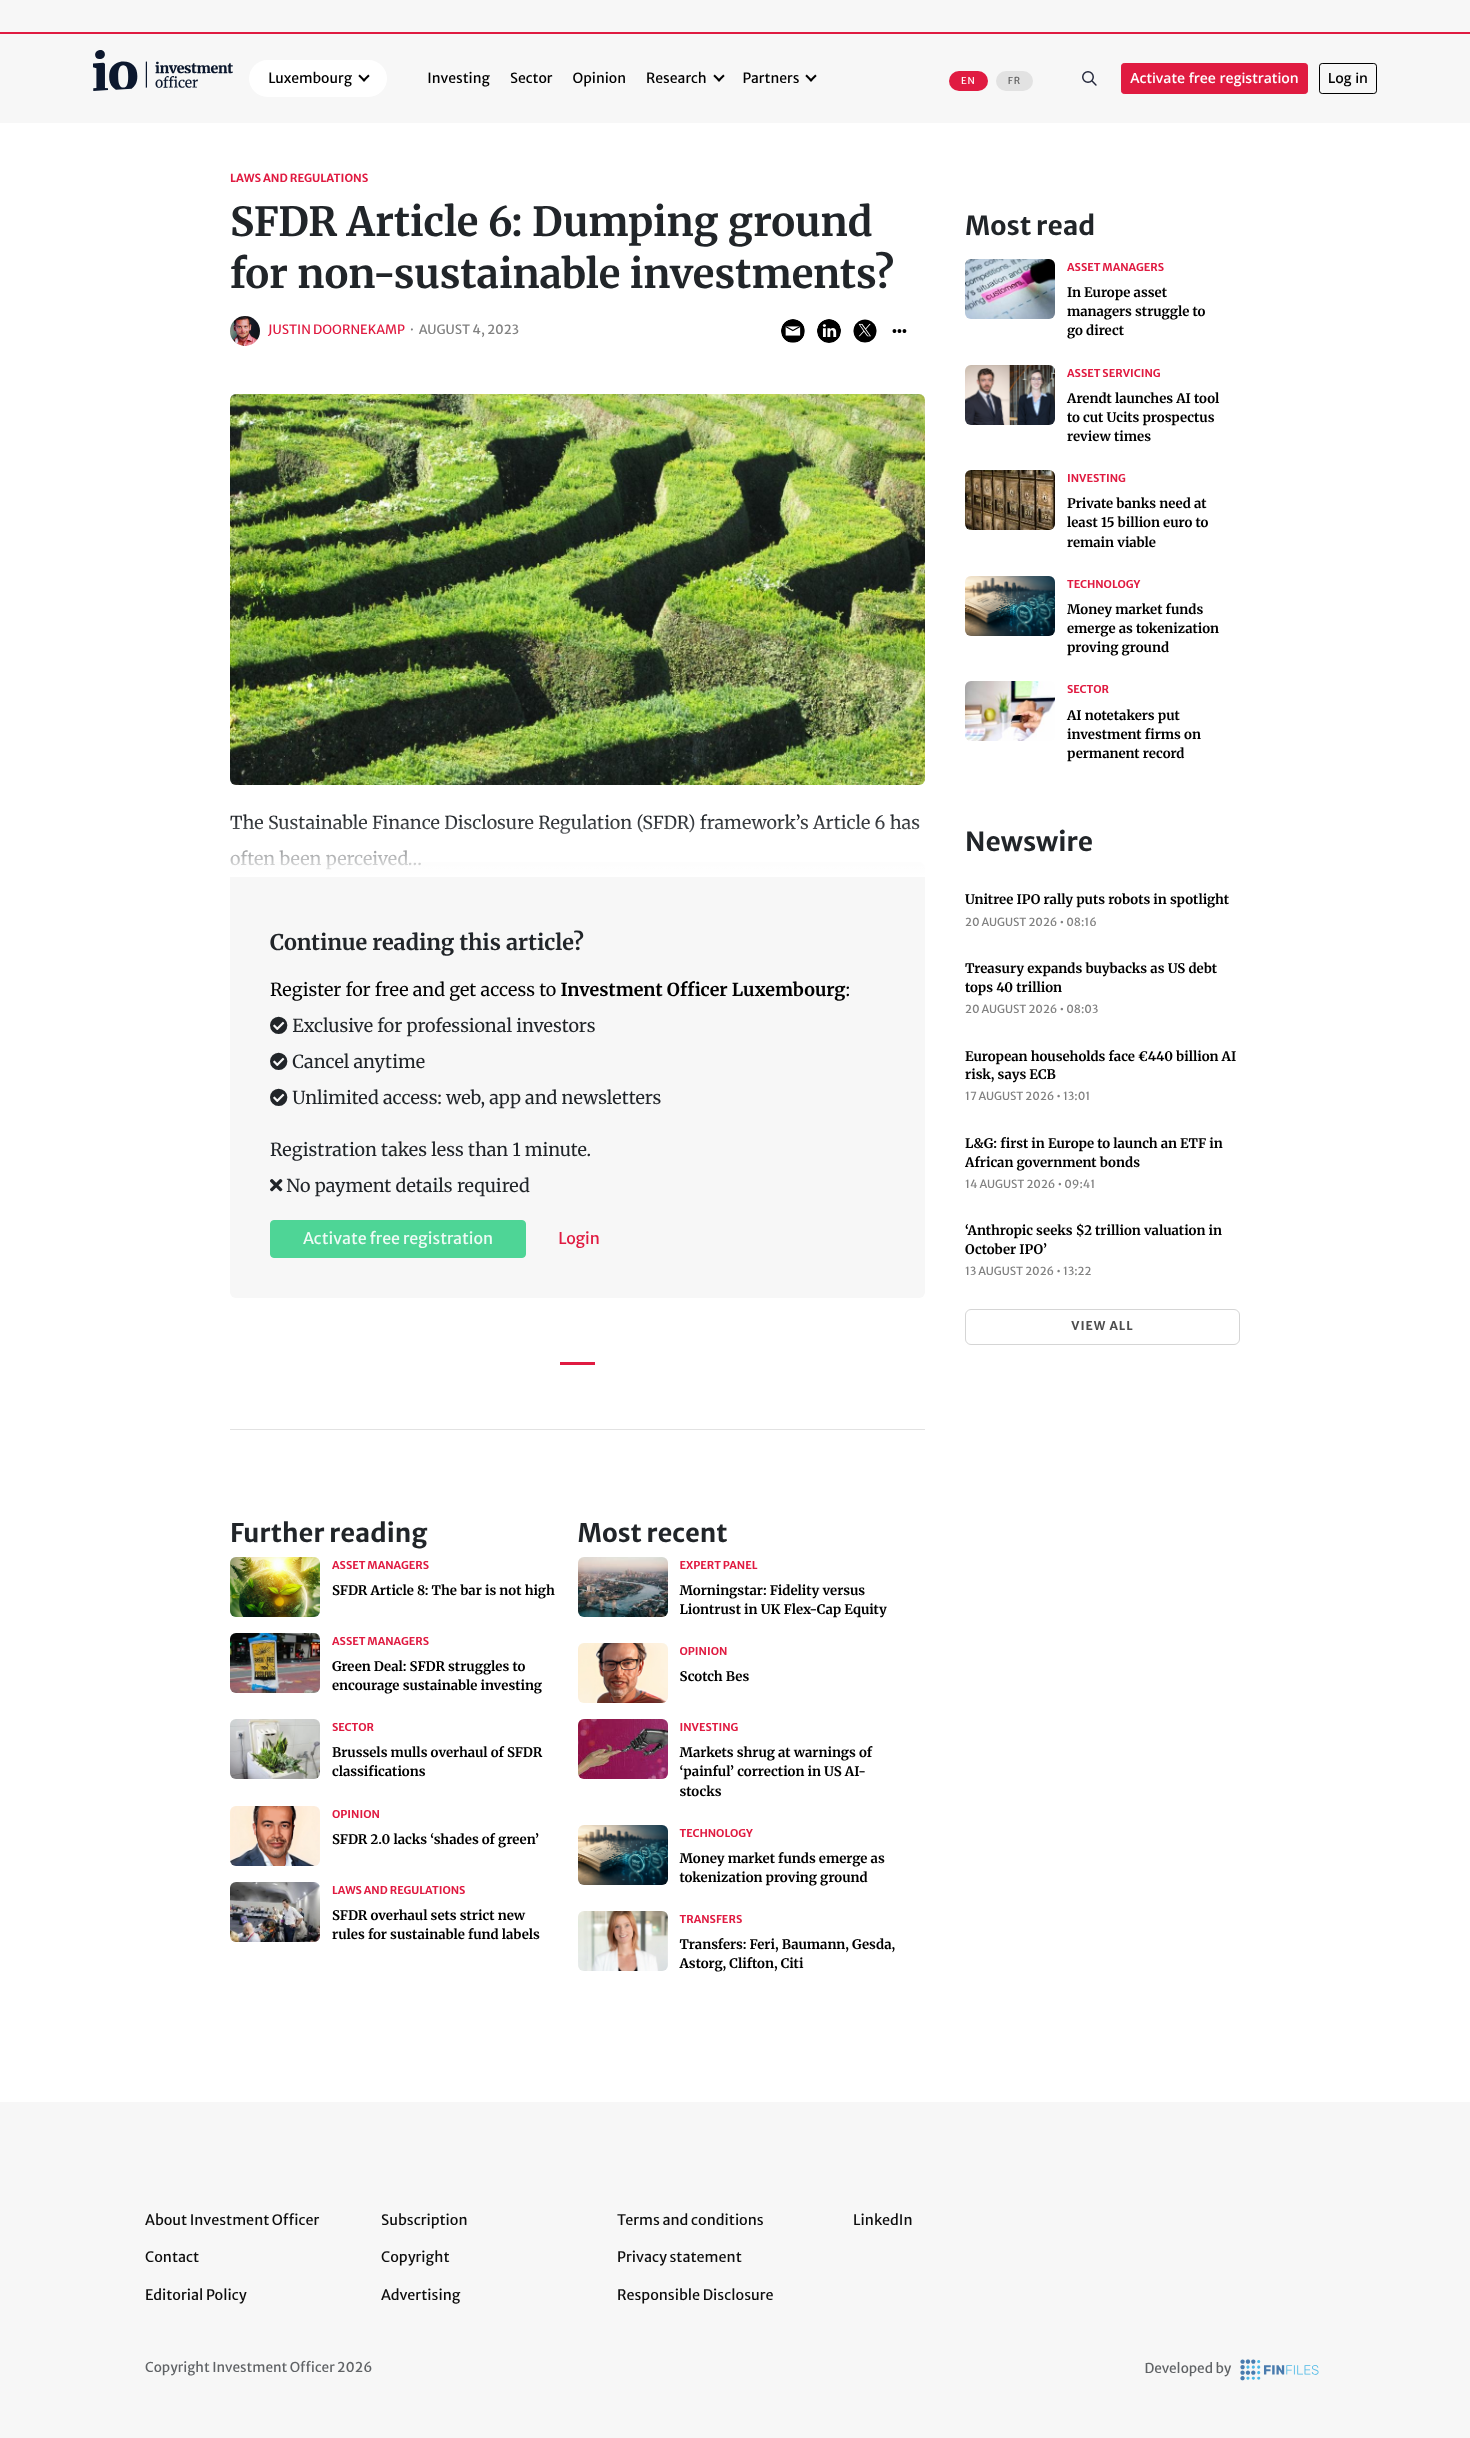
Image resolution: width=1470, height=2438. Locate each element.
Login (579, 1239)
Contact (172, 2257)
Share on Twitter (865, 331)
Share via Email (793, 331)
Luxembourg (310, 78)
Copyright (415, 2257)
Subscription (424, 2220)
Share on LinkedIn (829, 331)
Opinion (600, 78)
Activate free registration (1214, 78)
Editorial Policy (196, 2295)
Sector (531, 78)
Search (1089, 79)
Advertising (420, 2295)
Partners (771, 78)
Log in (1348, 78)
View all (1102, 1326)
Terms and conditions (690, 2220)
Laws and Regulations (299, 179)
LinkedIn (883, 2220)
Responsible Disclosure (695, 2295)
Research (676, 78)
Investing (458, 78)
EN (968, 81)
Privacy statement (679, 2257)
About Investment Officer (232, 2220)
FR (1014, 81)
